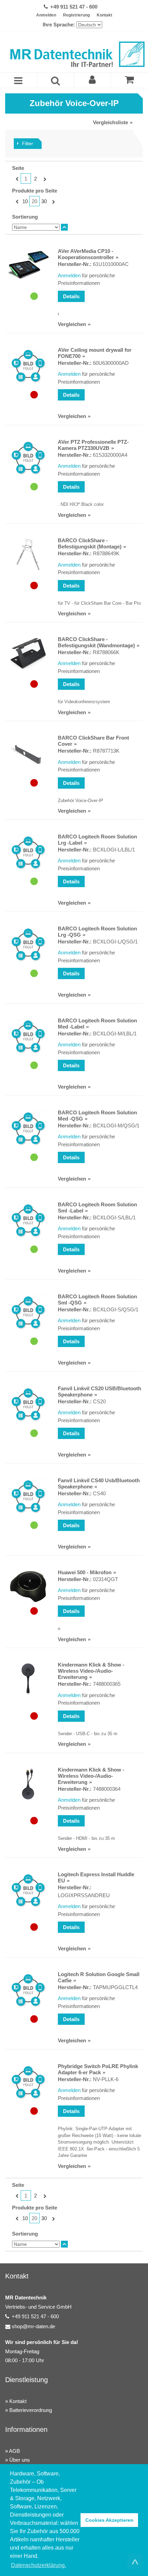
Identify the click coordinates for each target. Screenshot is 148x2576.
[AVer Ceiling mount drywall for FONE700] (28, 366)
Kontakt (104, 15)
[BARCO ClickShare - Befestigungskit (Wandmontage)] (28, 653)
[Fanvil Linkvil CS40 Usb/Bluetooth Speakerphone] (28, 1496)
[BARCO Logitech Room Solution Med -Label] (28, 1036)
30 (44, 201)
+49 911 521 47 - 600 (74, 7)
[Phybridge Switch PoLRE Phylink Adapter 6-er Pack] (28, 2082)
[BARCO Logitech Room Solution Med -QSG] (28, 1128)
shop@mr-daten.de (33, 2326)
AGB (14, 2451)
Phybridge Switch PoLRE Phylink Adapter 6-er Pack (98, 2069)
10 (25, 201)
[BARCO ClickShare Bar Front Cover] (28, 754)
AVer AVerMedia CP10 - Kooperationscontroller (86, 254)
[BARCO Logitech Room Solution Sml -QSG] (28, 1312)
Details (71, 296)
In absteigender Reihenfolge (64, 227)
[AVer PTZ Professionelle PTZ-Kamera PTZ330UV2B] (28, 458)
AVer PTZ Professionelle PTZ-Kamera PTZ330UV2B (93, 445)
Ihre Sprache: (59, 25)
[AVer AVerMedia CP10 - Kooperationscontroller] (28, 265)
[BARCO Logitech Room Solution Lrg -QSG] (28, 944)
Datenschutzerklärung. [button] (39, 2565)
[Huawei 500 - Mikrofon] (28, 1587)
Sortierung (25, 217)
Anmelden (46, 15)
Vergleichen (72, 324)
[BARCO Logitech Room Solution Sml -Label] (28, 1220)
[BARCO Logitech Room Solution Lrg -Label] (28, 852)
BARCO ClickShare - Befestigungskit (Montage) (90, 543)
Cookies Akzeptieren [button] (109, 2520)
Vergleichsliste (110, 122)
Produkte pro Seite (35, 191)
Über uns (20, 2460)
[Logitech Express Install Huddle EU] (28, 1890)
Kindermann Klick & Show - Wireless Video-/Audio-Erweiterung (91, 1671)
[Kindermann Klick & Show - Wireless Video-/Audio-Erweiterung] (28, 1679)
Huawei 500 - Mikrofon (85, 1572)
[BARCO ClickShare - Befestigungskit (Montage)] (28, 555)
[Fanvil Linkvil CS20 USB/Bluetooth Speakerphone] (28, 1404)
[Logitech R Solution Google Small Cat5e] (28, 1990)
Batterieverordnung (31, 2410)
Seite (18, 168)
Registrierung (76, 15)
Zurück (16, 179)
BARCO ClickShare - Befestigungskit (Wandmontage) (96, 642)
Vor (44, 179)
